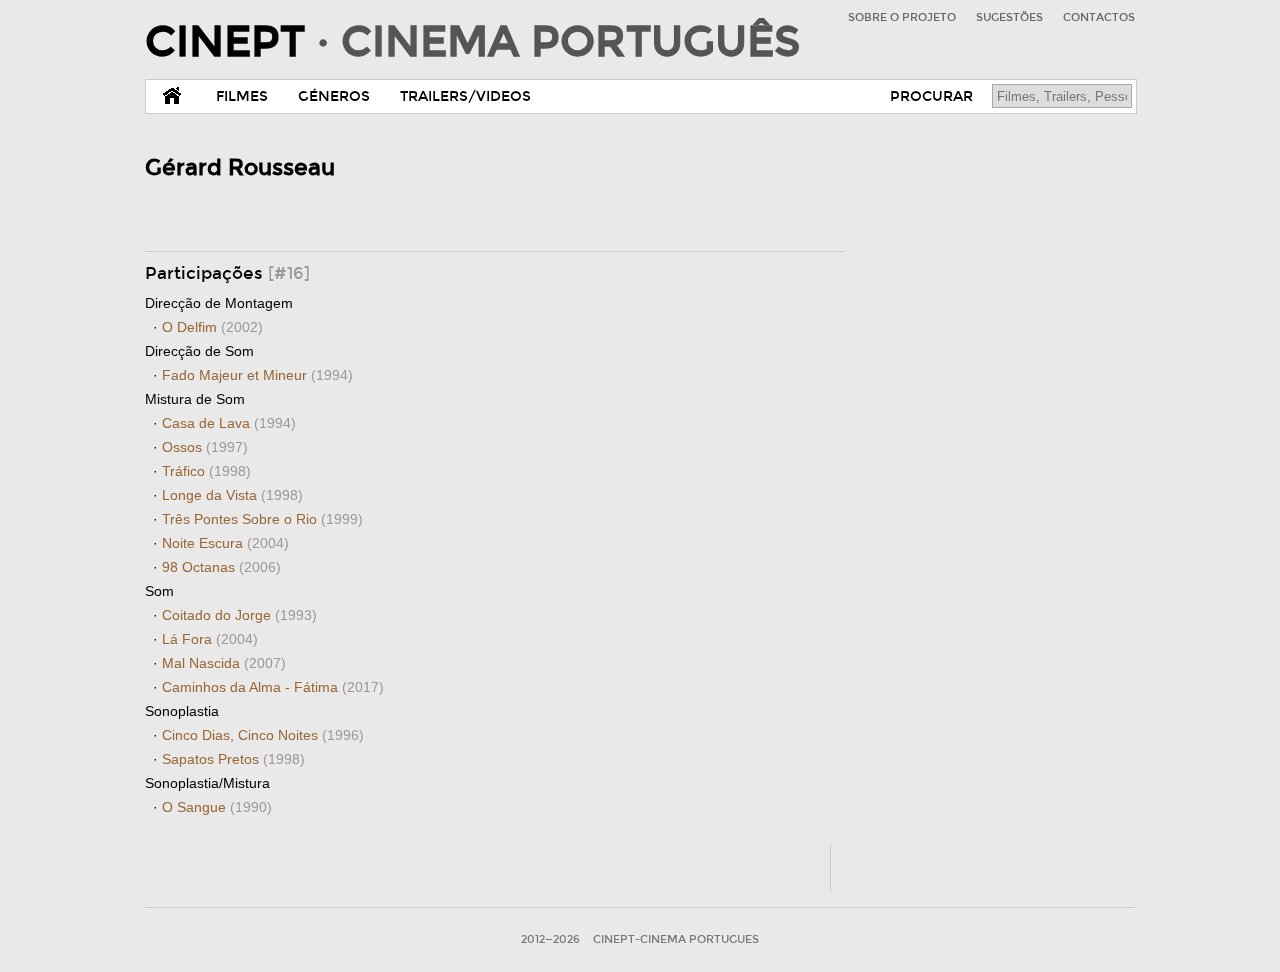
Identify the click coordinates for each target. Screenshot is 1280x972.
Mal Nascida (224, 663)
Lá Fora (210, 639)
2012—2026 (550, 939)
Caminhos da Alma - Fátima (273, 687)
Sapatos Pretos (233, 759)
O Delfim (212, 327)
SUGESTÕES (1009, 17)
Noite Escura (225, 543)
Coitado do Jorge (239, 615)
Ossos (205, 447)
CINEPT (472, 42)
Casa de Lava (229, 423)
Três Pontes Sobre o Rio (262, 519)
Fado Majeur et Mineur (257, 375)
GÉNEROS (334, 96)
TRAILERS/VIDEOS (465, 96)
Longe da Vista (232, 495)
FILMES (242, 96)
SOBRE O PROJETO (902, 17)
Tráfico (206, 471)
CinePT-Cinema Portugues (676, 939)
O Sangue (217, 807)
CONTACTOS (1099, 17)
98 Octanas (221, 567)
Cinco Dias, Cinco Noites (263, 735)
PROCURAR (931, 96)
